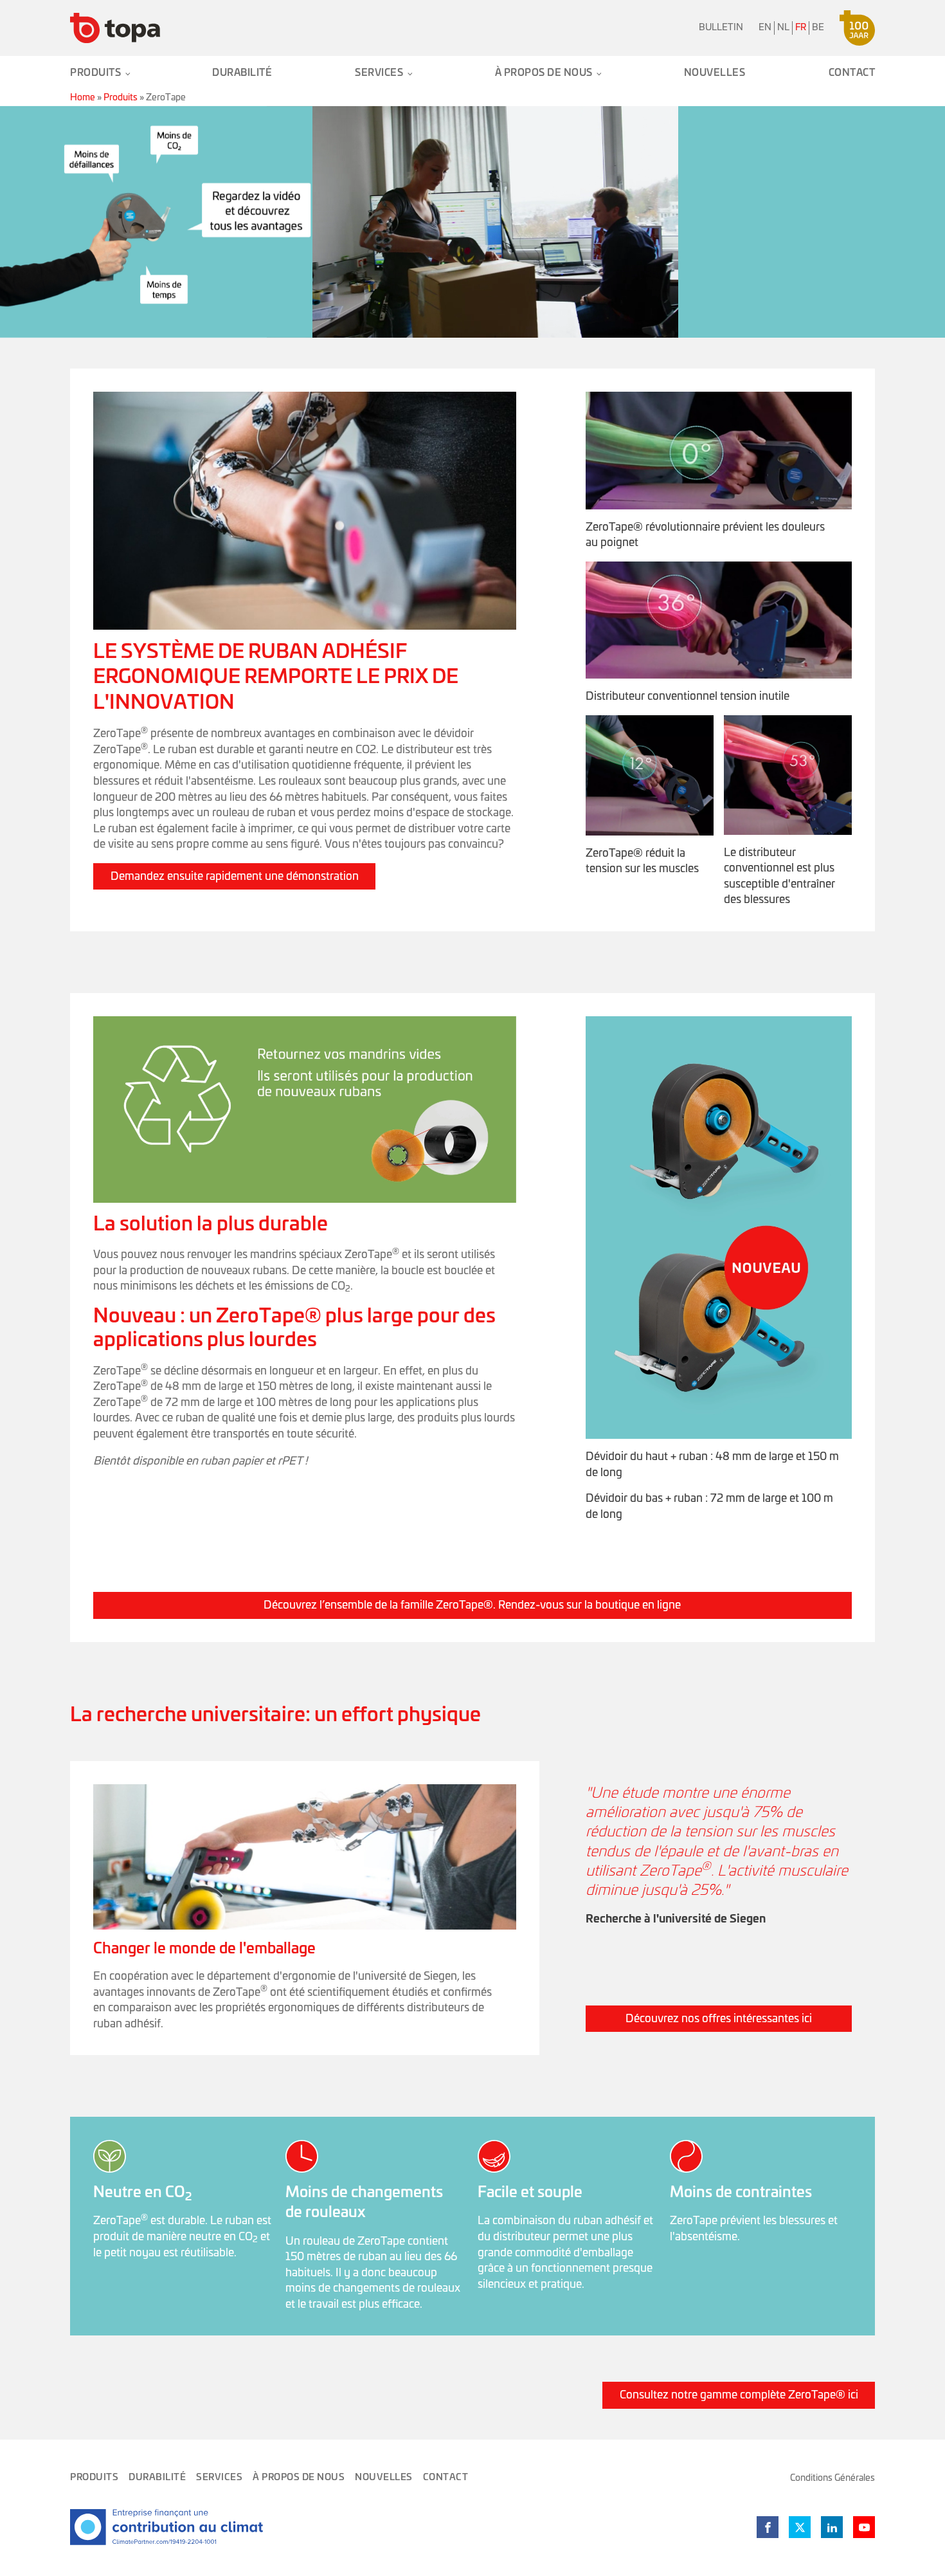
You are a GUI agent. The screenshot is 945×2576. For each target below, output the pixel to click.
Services (379, 73)
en (765, 28)
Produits (95, 73)
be (818, 28)
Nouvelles (715, 73)
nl (783, 28)
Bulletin (721, 28)
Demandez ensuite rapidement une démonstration (235, 876)
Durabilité (242, 73)
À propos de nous (544, 73)
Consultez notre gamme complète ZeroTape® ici (739, 2395)
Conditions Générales (833, 2478)
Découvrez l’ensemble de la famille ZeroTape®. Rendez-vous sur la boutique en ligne (472, 1605)
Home (83, 98)
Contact (852, 73)
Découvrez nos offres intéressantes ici (719, 2019)
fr (801, 28)
